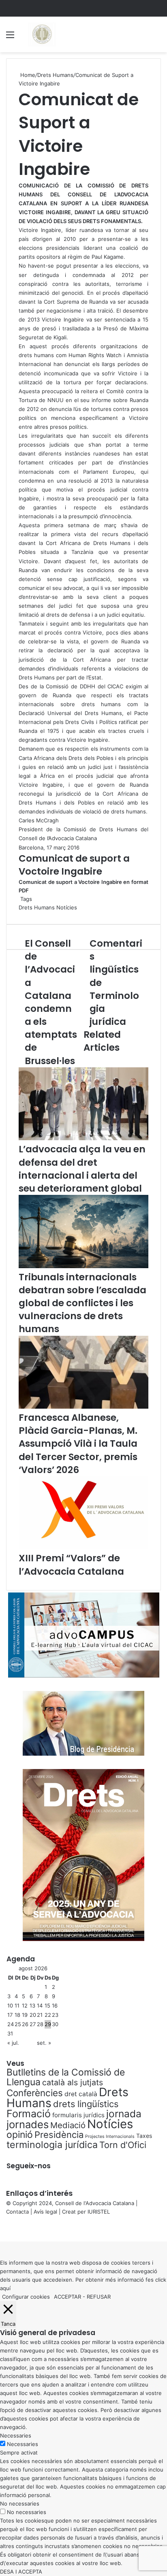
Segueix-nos (29, 2166)
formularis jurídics (78, 2115)
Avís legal (45, 2212)
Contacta (17, 2212)
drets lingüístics (86, 2104)
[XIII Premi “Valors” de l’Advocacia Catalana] (83, 1547)
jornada (124, 2114)
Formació (29, 2114)
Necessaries (22, 2444)
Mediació (68, 2125)
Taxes (144, 2136)
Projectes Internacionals (110, 2136)
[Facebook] (1, 2229)
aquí (5, 2288)
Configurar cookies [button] (26, 2297)
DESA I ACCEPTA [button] (21, 2572)
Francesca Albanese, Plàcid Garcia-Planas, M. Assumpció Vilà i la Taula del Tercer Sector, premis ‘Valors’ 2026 (78, 1444)
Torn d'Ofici (123, 2145)
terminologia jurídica (52, 2145)
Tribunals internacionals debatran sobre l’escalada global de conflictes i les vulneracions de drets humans (82, 1303)
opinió (20, 2135)
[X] (2, 2229)
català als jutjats (73, 2082)
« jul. (13, 2043)
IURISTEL (99, 2212)
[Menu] (10, 37)
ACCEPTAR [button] (67, 2297)
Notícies (67, 907)
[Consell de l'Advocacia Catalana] (42, 34)
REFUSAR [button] (99, 2297)
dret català (81, 2094)
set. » (44, 2043)
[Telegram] (6, 2229)
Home (27, 75)
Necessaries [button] (16, 2435)
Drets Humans (55, 75)
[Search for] (157, 37)
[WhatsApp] (4, 2229)
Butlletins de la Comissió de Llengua (66, 2077)
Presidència (59, 2135)
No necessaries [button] (20, 2504)
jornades (28, 2124)
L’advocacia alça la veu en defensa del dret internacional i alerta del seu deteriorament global (82, 1169)
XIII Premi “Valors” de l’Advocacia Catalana (71, 1565)
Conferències (35, 2093)
